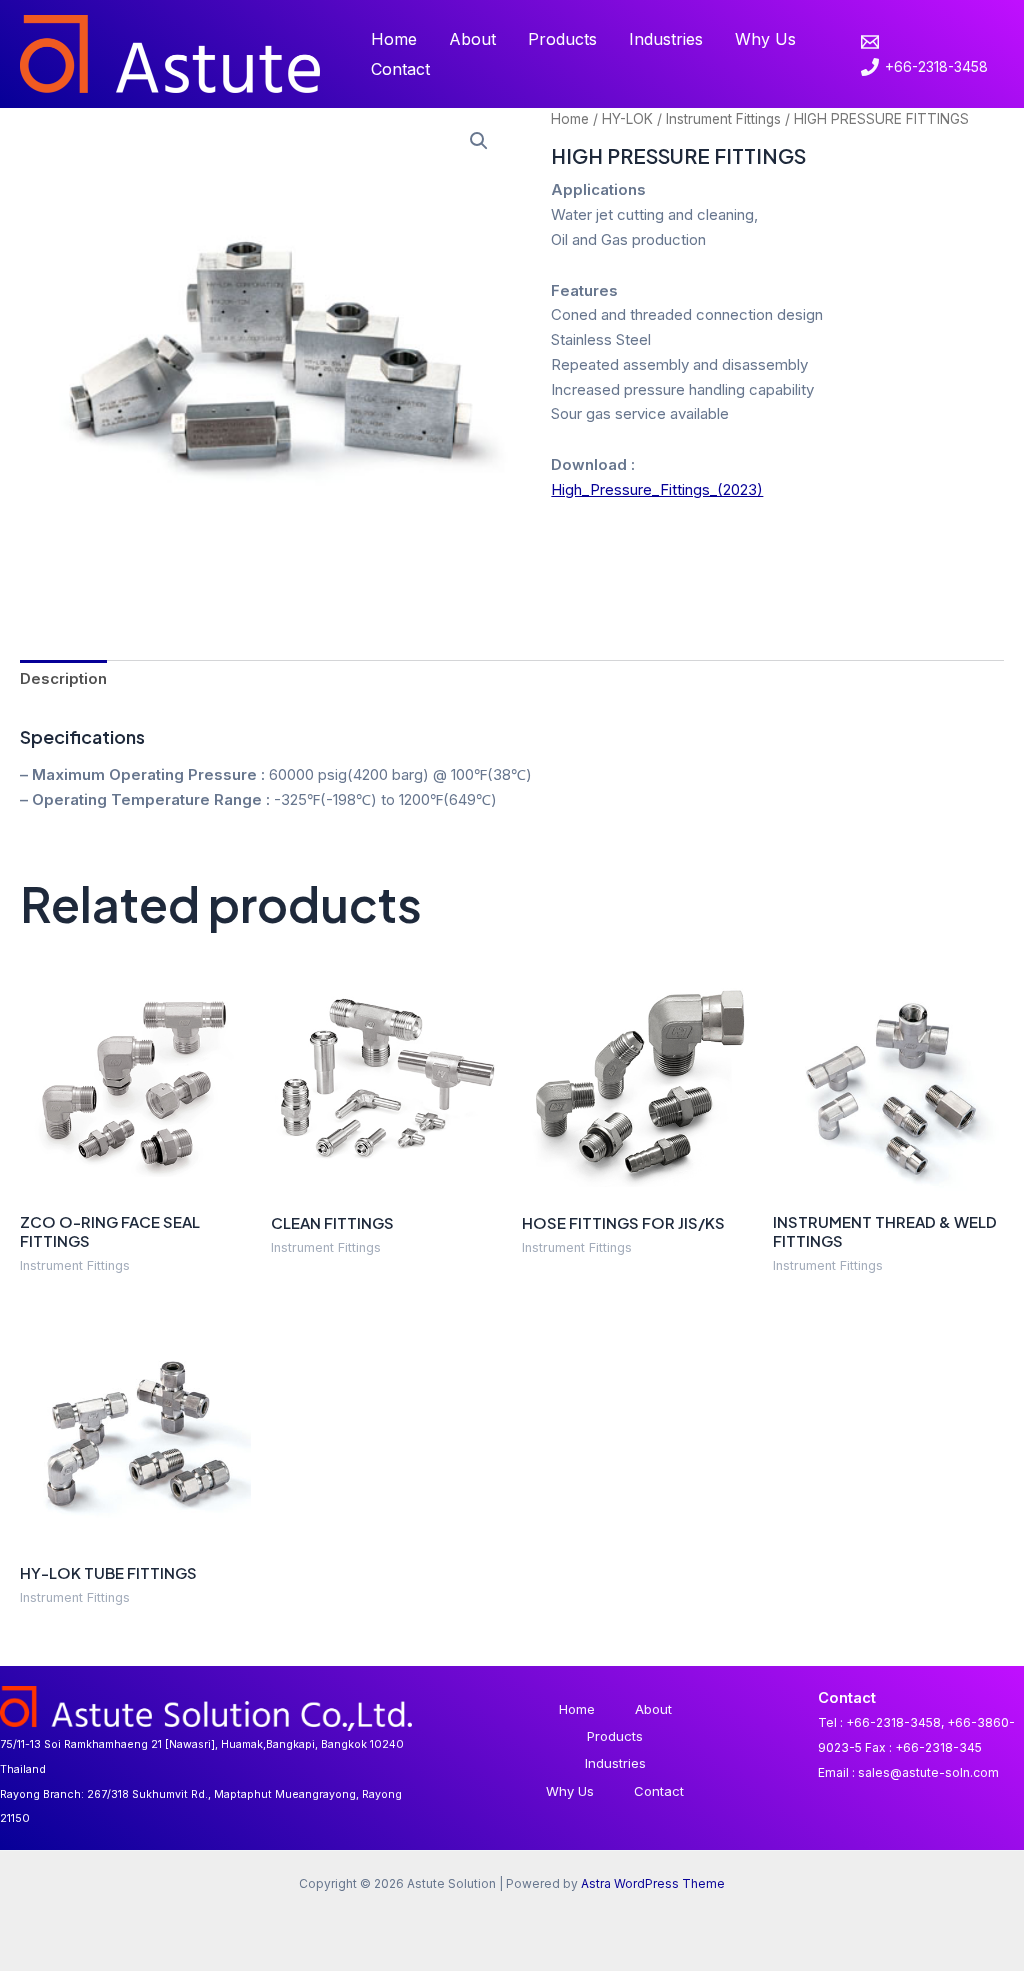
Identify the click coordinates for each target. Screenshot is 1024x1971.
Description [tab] (63, 678)
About (472, 39)
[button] (479, 141)
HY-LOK (627, 119)
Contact (400, 69)
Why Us (765, 39)
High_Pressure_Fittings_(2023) (657, 489)
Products (562, 39)
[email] (873, 42)
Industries (666, 39)
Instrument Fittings (723, 119)
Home (394, 39)
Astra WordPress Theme (653, 1883)
